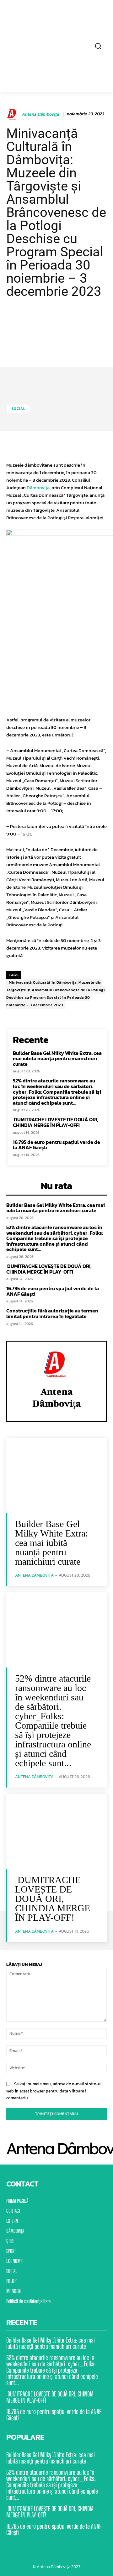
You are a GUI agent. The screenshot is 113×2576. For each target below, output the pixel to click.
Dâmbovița (38, 487)
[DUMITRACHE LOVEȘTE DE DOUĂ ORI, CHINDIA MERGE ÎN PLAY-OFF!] (56, 1831)
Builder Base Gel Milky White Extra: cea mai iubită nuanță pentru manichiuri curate (57, 1058)
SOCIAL (19, 409)
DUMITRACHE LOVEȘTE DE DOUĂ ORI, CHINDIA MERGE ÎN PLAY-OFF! (56, 1122)
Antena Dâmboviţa (40, 115)
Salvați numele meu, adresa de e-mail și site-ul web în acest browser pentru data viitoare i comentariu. (54, 2091)
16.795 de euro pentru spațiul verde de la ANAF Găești (56, 1145)
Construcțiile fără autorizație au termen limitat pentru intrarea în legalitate (52, 1313)
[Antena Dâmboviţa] (13, 114)
